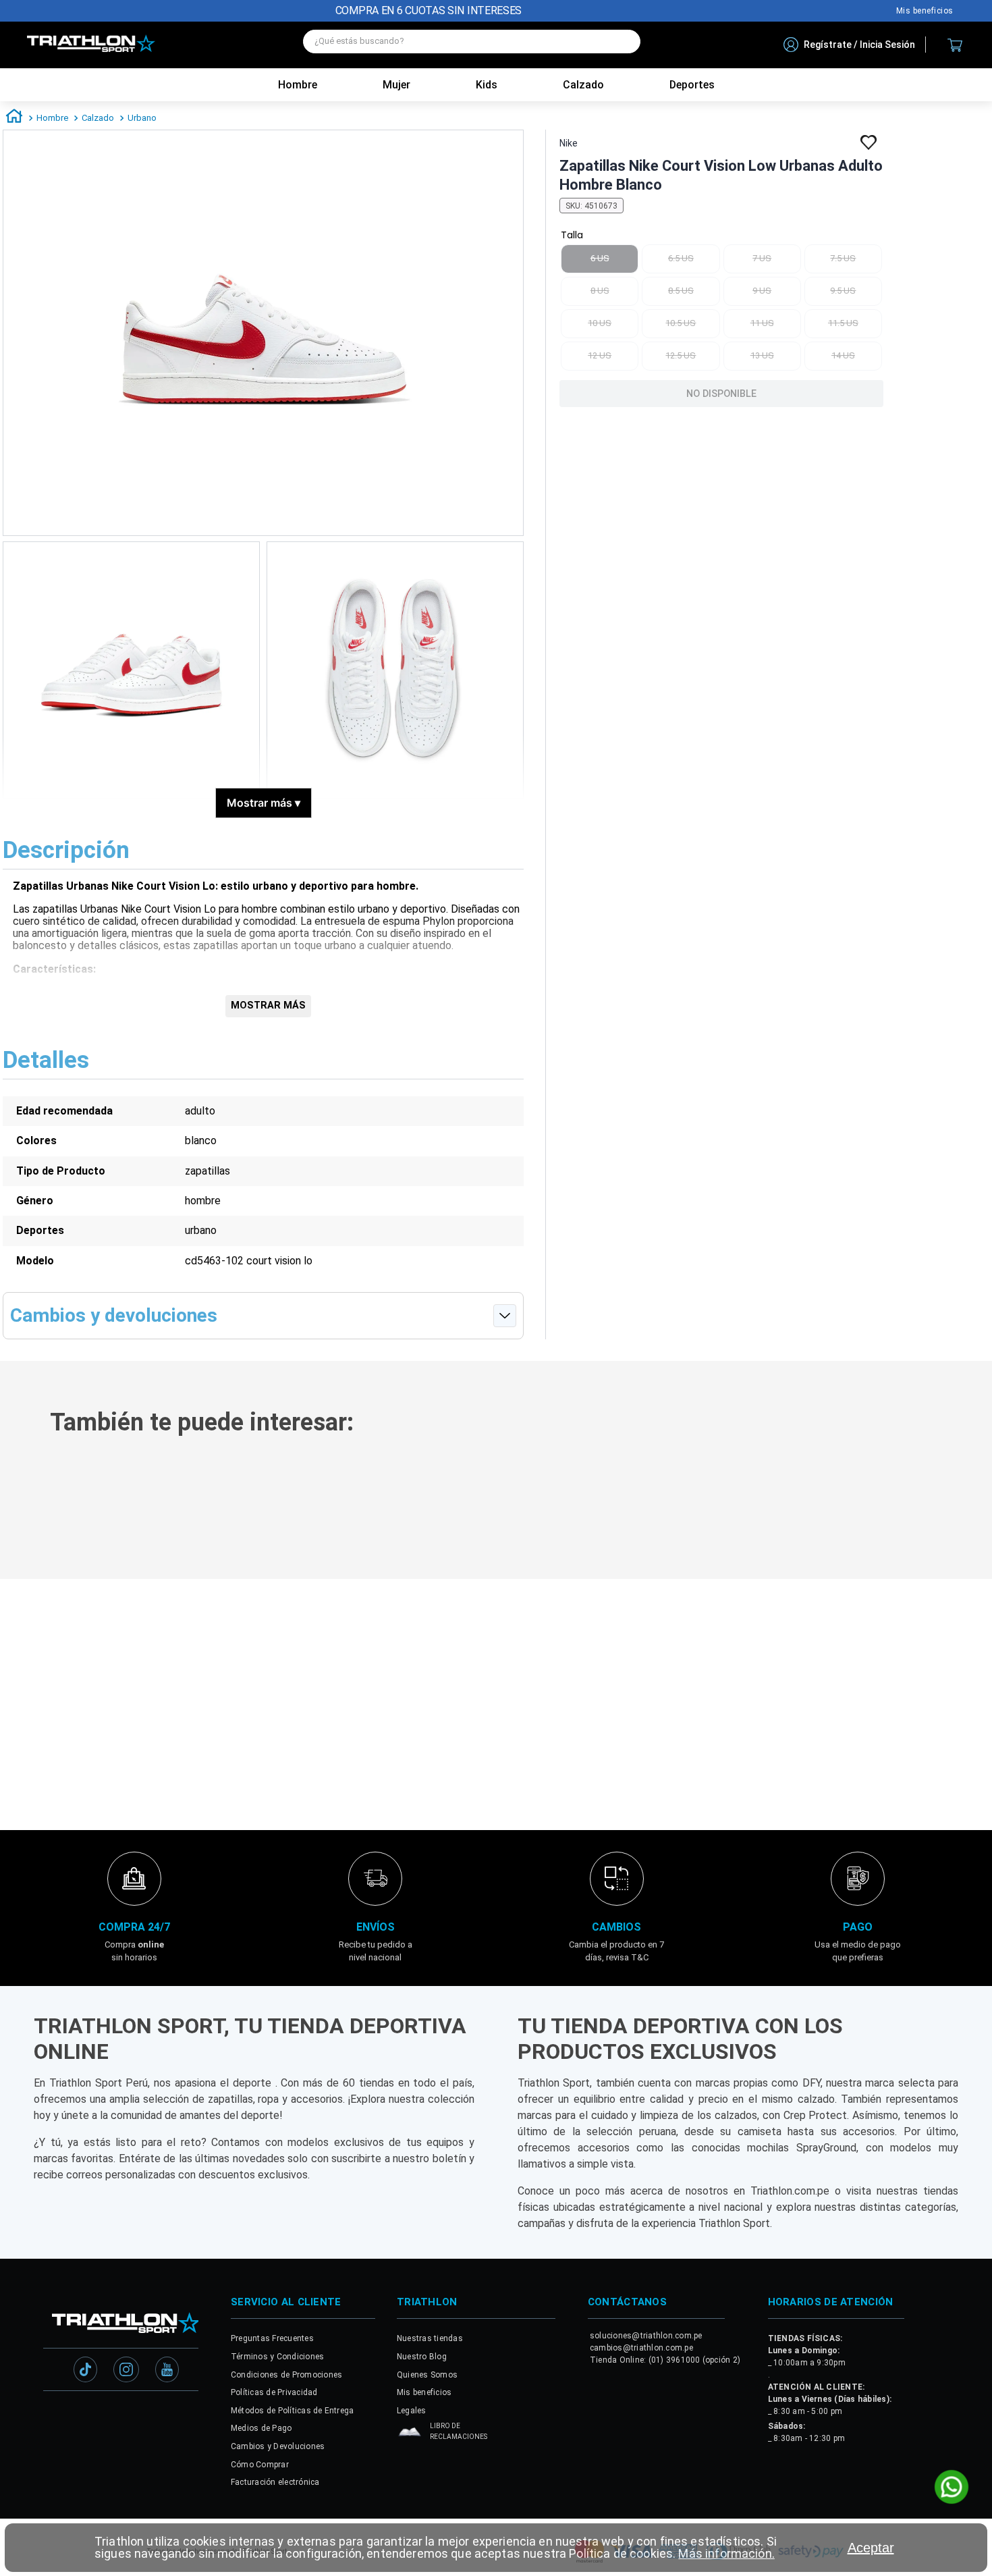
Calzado (98, 118)
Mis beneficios (925, 11)
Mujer (396, 85)
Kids (487, 85)
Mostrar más (264, 803)
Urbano (142, 118)
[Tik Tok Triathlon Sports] (86, 2374)
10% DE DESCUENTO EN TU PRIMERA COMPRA (429, 10)
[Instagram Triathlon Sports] (126, 2374)
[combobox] (472, 45)
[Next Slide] (973, 1592)
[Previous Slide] (19, 1592)
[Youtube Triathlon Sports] (167, 2374)
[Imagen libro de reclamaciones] (410, 2439)
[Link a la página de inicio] (14, 118)
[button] (200, 1697)
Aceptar (871, 2548)
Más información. (726, 2553)
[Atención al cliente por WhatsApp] (952, 2488)
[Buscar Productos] (624, 42)
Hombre (298, 85)
